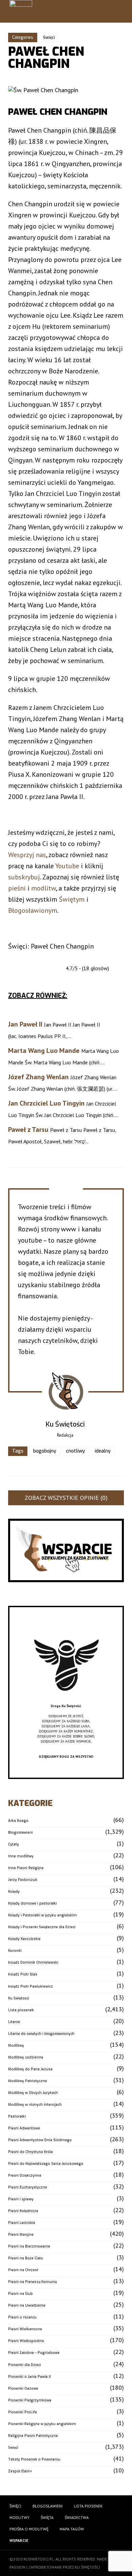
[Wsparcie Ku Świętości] (66, 1701)
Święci (49, 37)
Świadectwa (77, 2517)
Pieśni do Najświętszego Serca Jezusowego (46, 2164)
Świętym (72, 899)
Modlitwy (16, 2046)
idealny (103, 1451)
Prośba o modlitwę (29, 2529)
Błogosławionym (33, 910)
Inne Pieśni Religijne (26, 1868)
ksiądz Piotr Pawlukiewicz (30, 1986)
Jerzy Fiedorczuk (23, 1880)
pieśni (17, 888)
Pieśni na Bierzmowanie (29, 2246)
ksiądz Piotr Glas (23, 1974)
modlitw (43, 888)
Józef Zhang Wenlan (38, 1077)
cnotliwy (75, 1451)
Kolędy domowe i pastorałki (32, 1903)
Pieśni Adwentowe (24, 2128)
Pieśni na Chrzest (23, 2270)
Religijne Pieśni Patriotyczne (33, 2436)
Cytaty (14, 1844)
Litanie (14, 2022)
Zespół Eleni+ (20, 2471)
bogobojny (45, 1451)
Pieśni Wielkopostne (26, 2341)
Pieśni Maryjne (21, 2235)
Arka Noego (18, 1821)
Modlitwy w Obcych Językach (33, 2093)
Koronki (15, 1951)
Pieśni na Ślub (20, 2294)
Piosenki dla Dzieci (25, 2365)
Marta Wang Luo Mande (44, 1051)
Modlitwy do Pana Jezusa (30, 2069)
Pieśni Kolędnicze (23, 2211)
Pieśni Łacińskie (22, 2223)
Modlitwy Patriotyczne (28, 2081)
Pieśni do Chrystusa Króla (30, 2152)
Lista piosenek (21, 2010)
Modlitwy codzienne (26, 2057)
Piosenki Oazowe (23, 2388)
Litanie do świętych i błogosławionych (41, 2034)
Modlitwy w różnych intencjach (35, 2105)
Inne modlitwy (21, 1856)
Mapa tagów (72, 2529)
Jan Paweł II (25, 1024)
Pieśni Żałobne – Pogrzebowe (34, 2353)
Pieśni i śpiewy (21, 2199)
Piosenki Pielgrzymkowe (30, 2400)
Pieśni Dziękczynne (25, 2175)
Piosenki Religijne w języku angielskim (42, 2424)
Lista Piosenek (88, 2506)
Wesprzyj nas (27, 855)
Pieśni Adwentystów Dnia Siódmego (40, 2140)
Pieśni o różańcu (22, 2317)
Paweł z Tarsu (28, 1130)
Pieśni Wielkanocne (25, 2329)
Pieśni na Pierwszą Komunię (32, 2282)
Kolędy (14, 1892)
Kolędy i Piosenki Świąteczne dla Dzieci (42, 1927)
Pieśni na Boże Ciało (26, 2258)
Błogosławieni (20, 1833)
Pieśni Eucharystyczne (28, 2187)
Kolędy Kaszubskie (24, 1939)
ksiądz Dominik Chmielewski (33, 1962)
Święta (47, 2517)
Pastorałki (17, 2116)
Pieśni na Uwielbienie (27, 2305)
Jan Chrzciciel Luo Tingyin (46, 1103)
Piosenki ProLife (23, 2412)
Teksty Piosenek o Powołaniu (34, 2459)
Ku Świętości (19, 1998)
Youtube (67, 866)
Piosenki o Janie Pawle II (29, 2377)
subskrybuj (24, 877)
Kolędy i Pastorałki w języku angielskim (42, 1915)
